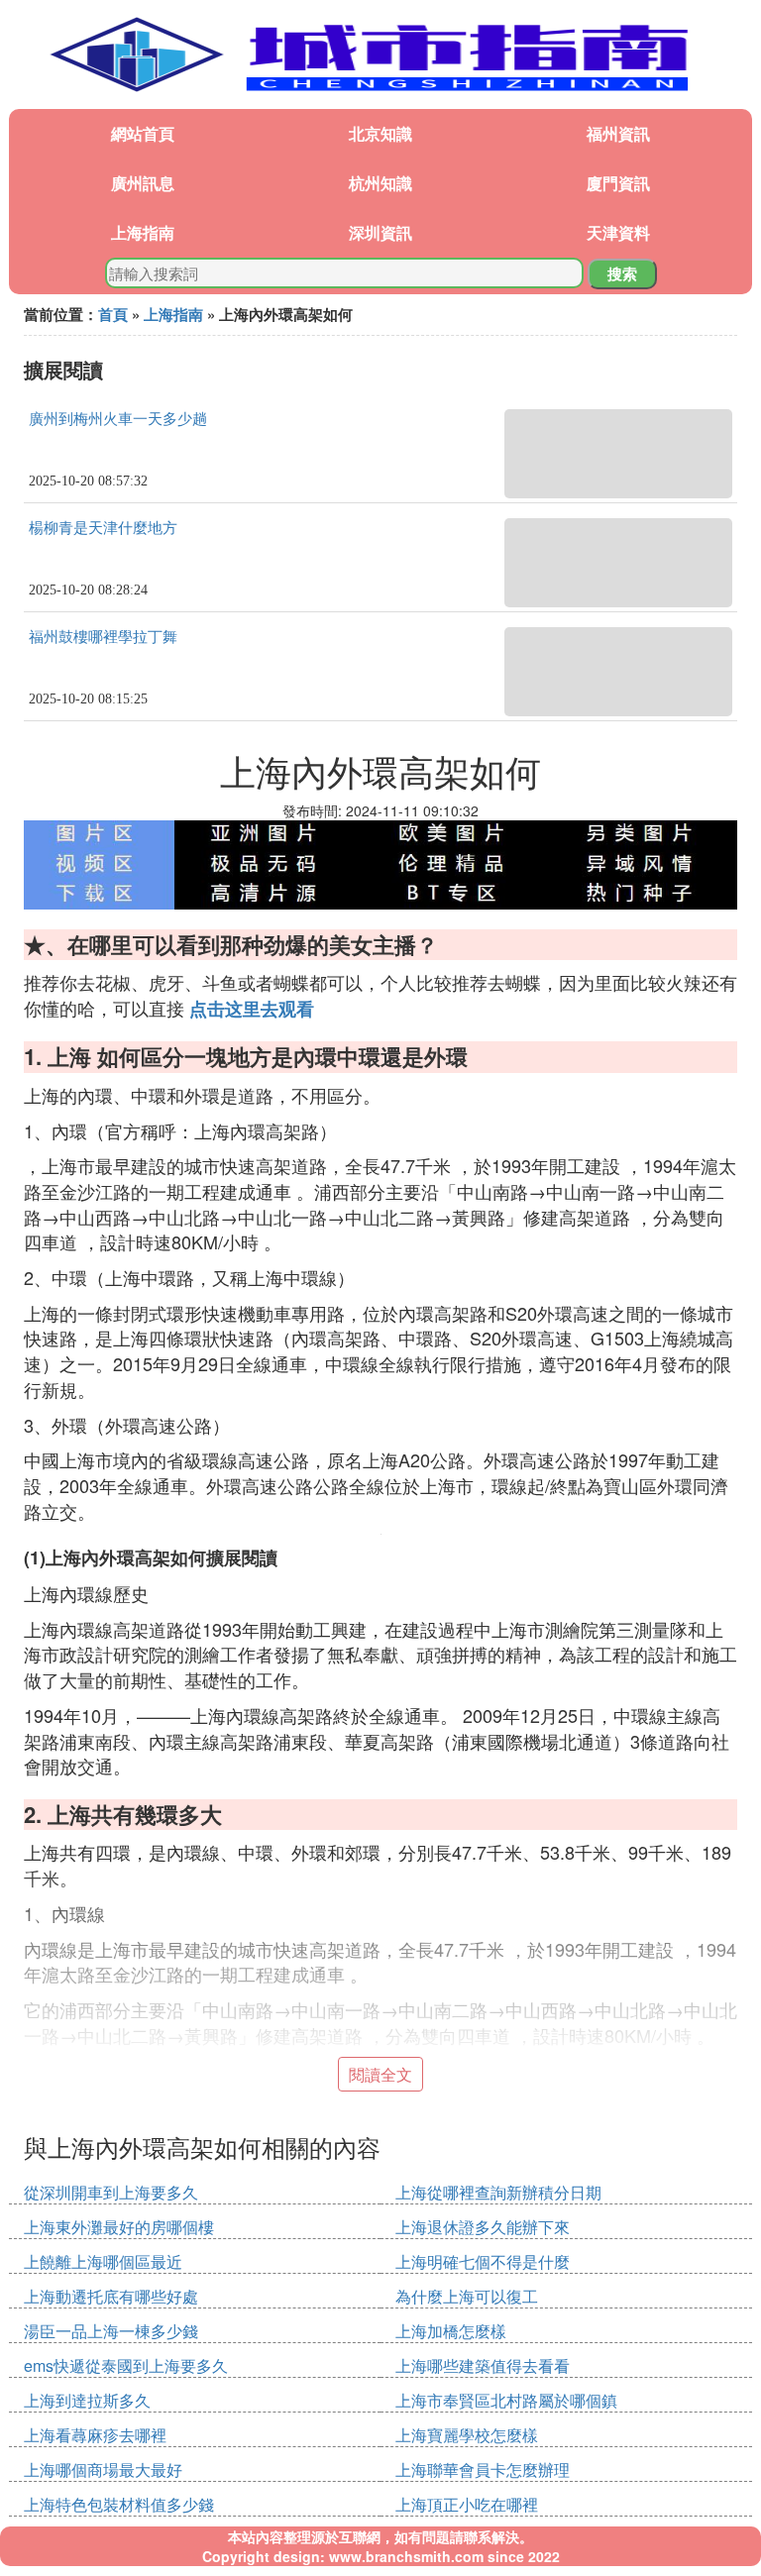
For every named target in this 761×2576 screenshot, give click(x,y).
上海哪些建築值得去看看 (483, 2365)
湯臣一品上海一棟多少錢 (111, 2331)
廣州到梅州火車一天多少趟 (118, 419)
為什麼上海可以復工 (467, 2296)
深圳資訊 (380, 232)
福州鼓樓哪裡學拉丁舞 (103, 637)
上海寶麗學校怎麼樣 (467, 2435)
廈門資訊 (618, 183)
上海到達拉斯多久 (87, 2400)
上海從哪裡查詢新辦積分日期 (498, 2192)
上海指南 (143, 232)
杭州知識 (380, 183)
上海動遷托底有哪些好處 (111, 2296)
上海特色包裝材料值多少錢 (119, 2504)
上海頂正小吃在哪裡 (467, 2504)
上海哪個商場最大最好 (103, 2469)
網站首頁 (143, 133)
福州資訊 (618, 133)
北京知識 (380, 133)
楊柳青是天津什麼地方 (103, 528)
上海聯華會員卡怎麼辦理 (483, 2469)
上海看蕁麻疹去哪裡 (95, 2435)
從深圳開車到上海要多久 (111, 2192)
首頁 (113, 314)
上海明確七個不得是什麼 (483, 2261)
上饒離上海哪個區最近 (103, 2261)
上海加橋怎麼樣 (451, 2331)
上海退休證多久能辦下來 (483, 2227)
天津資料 (618, 232)
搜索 (622, 273)
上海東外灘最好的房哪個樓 (119, 2227)
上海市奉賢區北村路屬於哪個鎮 (506, 2400)
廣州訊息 (143, 183)
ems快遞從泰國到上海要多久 (126, 2365)
